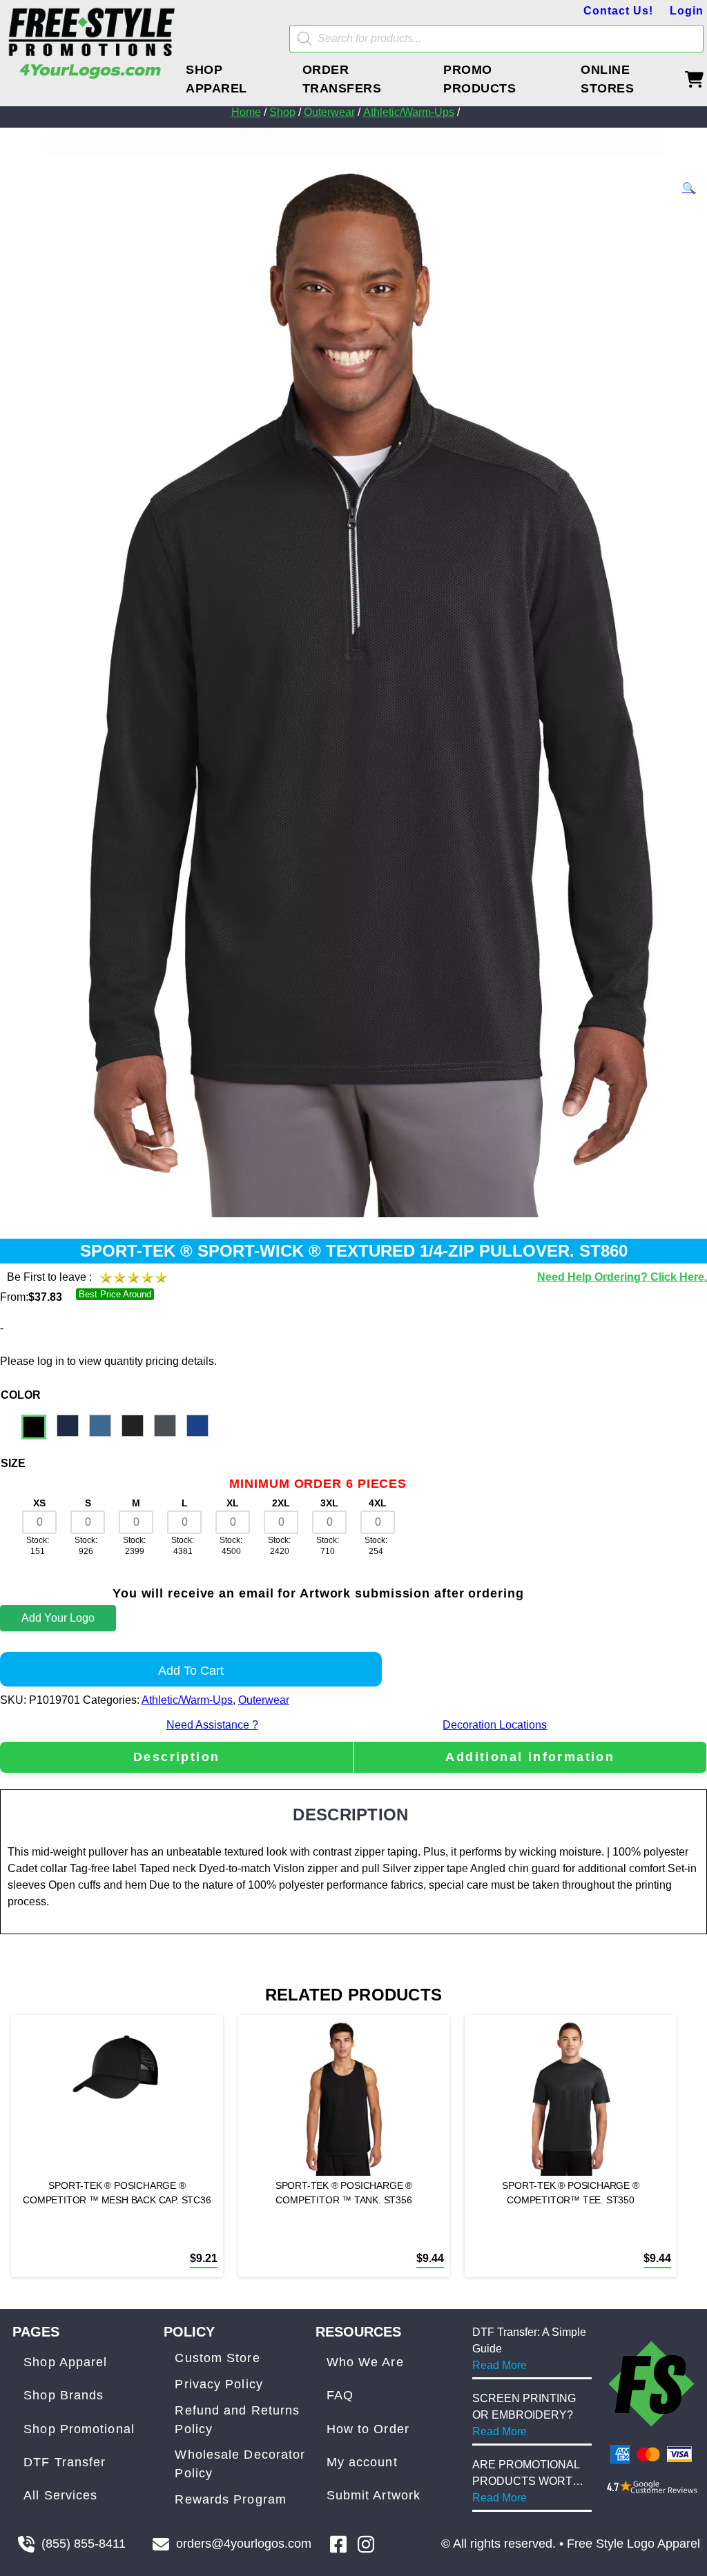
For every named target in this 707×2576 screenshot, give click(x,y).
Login (687, 11)
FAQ (340, 2395)
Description (176, 1757)
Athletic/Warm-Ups (409, 112)
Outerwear (329, 112)
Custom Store (217, 2358)
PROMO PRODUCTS (480, 79)
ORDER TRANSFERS (342, 79)
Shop (282, 112)
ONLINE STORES (607, 79)
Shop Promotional (79, 2429)
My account (362, 2462)
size (13, 1463)
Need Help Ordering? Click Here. (622, 1277)
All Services (60, 2495)
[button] (689, 188)
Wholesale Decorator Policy (240, 2464)
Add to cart (191, 1671)
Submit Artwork (374, 2495)
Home (246, 112)
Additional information (530, 1757)
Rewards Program (231, 2499)
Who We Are (365, 2362)
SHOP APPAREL (216, 79)
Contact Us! (618, 11)
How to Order (368, 2429)
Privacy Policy (219, 2384)
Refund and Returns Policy (237, 2420)
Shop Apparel (65, 2362)
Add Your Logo (58, 1618)
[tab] (177, 1757)
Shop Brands (64, 2395)
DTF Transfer (65, 2462)
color (21, 1395)
